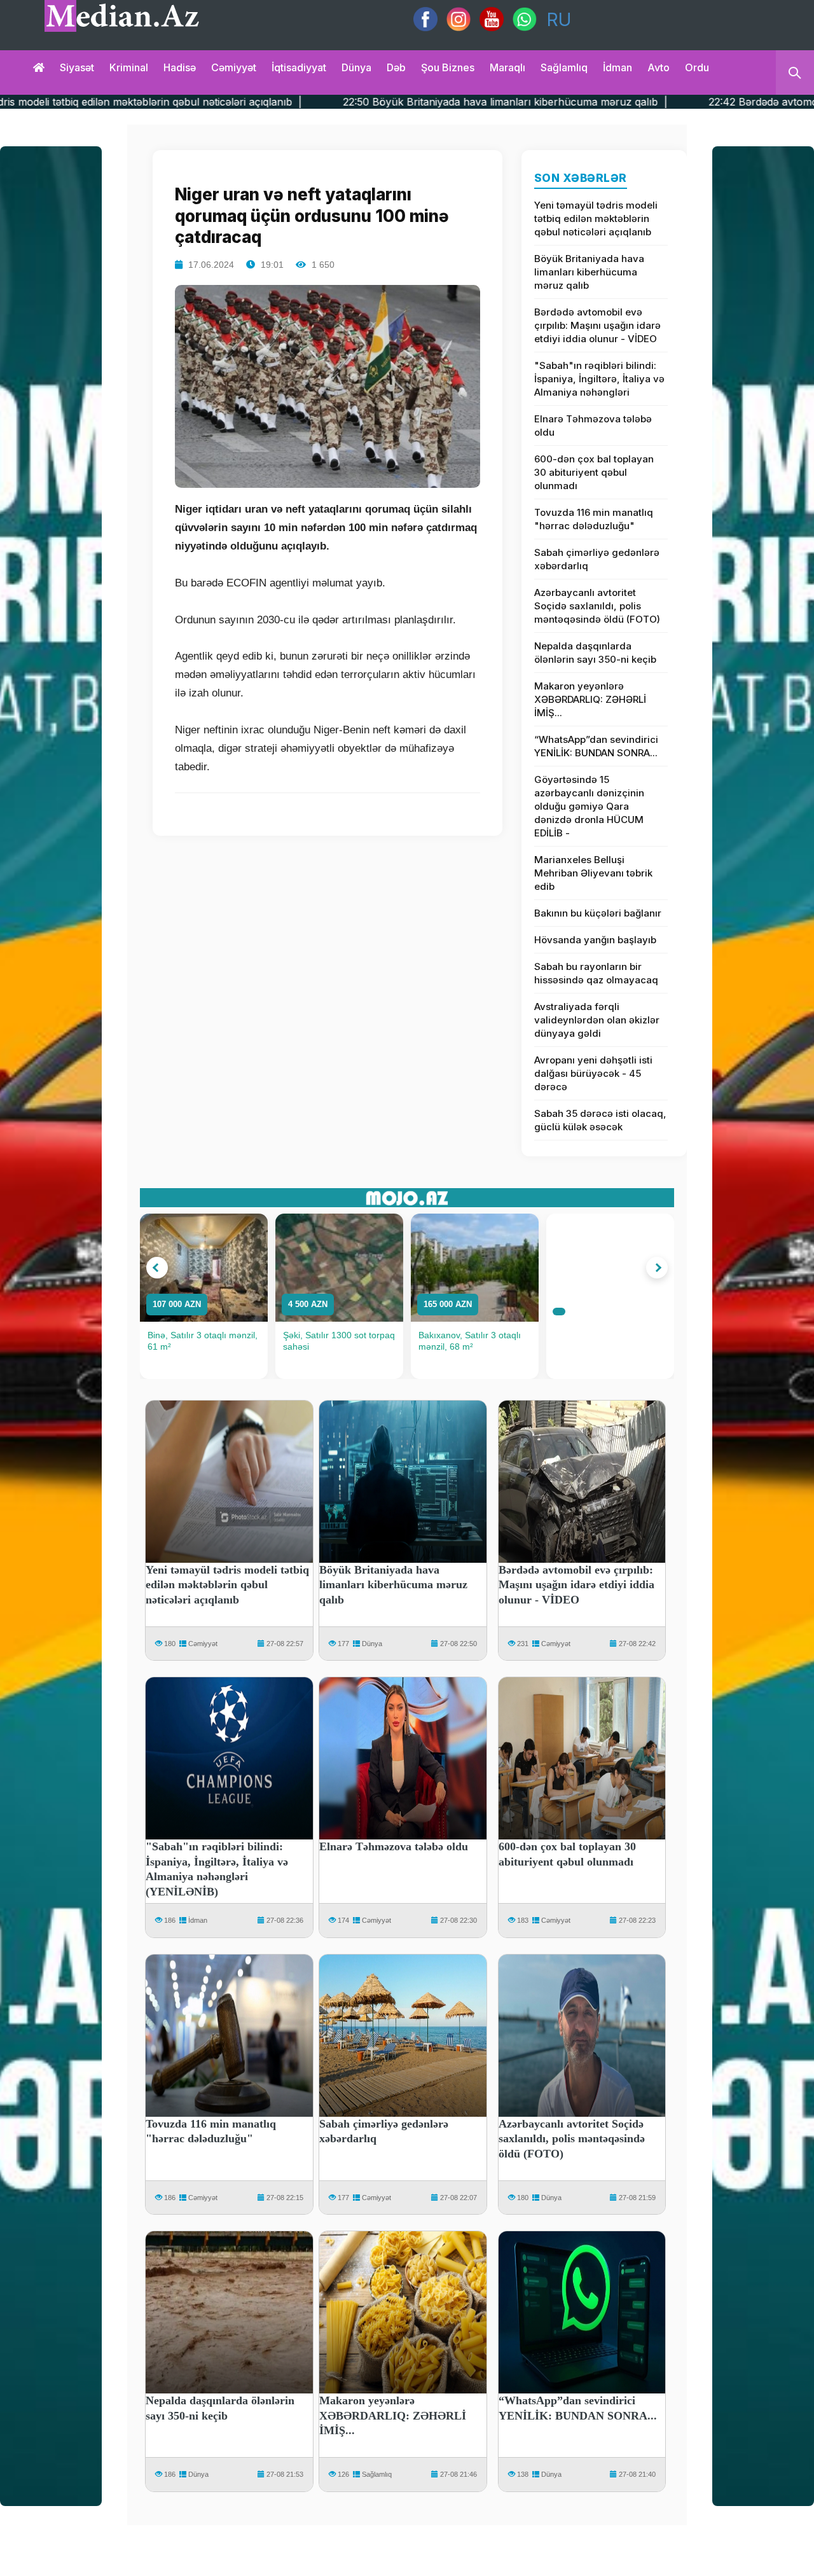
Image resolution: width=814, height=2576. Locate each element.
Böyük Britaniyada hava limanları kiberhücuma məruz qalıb (589, 272)
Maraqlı (507, 67)
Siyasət (77, 67)
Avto (659, 67)
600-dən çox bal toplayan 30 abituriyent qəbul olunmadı (594, 472)
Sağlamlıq (564, 67)
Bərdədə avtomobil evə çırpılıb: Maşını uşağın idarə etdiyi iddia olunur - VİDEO (597, 325)
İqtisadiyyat (299, 67)
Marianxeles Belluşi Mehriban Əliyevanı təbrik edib (593, 873)
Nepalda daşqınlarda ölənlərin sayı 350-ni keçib (595, 653)
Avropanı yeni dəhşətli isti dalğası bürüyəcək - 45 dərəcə (593, 1073)
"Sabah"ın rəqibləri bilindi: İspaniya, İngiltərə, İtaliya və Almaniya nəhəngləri (599, 379)
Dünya (356, 67)
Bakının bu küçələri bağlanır (598, 913)
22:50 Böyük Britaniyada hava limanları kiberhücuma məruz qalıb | (365, 102)
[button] (157, 1268)
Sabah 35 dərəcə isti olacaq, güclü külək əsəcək (600, 1120)
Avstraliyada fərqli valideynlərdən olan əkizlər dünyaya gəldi (597, 1020)
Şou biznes (448, 67)
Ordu (697, 67)
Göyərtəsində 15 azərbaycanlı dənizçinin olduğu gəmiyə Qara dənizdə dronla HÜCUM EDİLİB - (589, 806)
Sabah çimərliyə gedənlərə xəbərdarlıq (597, 559)
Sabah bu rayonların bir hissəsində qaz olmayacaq (596, 973)
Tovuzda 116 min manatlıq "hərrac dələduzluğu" (594, 519)
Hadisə (180, 67)
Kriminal (129, 67)
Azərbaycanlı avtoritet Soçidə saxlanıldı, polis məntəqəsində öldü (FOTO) (597, 606)
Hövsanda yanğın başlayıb (595, 940)
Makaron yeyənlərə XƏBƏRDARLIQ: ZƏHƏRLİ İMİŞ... (590, 699)
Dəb (396, 67)
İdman (617, 67)
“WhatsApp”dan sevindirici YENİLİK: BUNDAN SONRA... (596, 746)
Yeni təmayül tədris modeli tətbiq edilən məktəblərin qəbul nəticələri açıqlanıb (596, 218)
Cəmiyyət (234, 67)
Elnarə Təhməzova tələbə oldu (593, 426)
